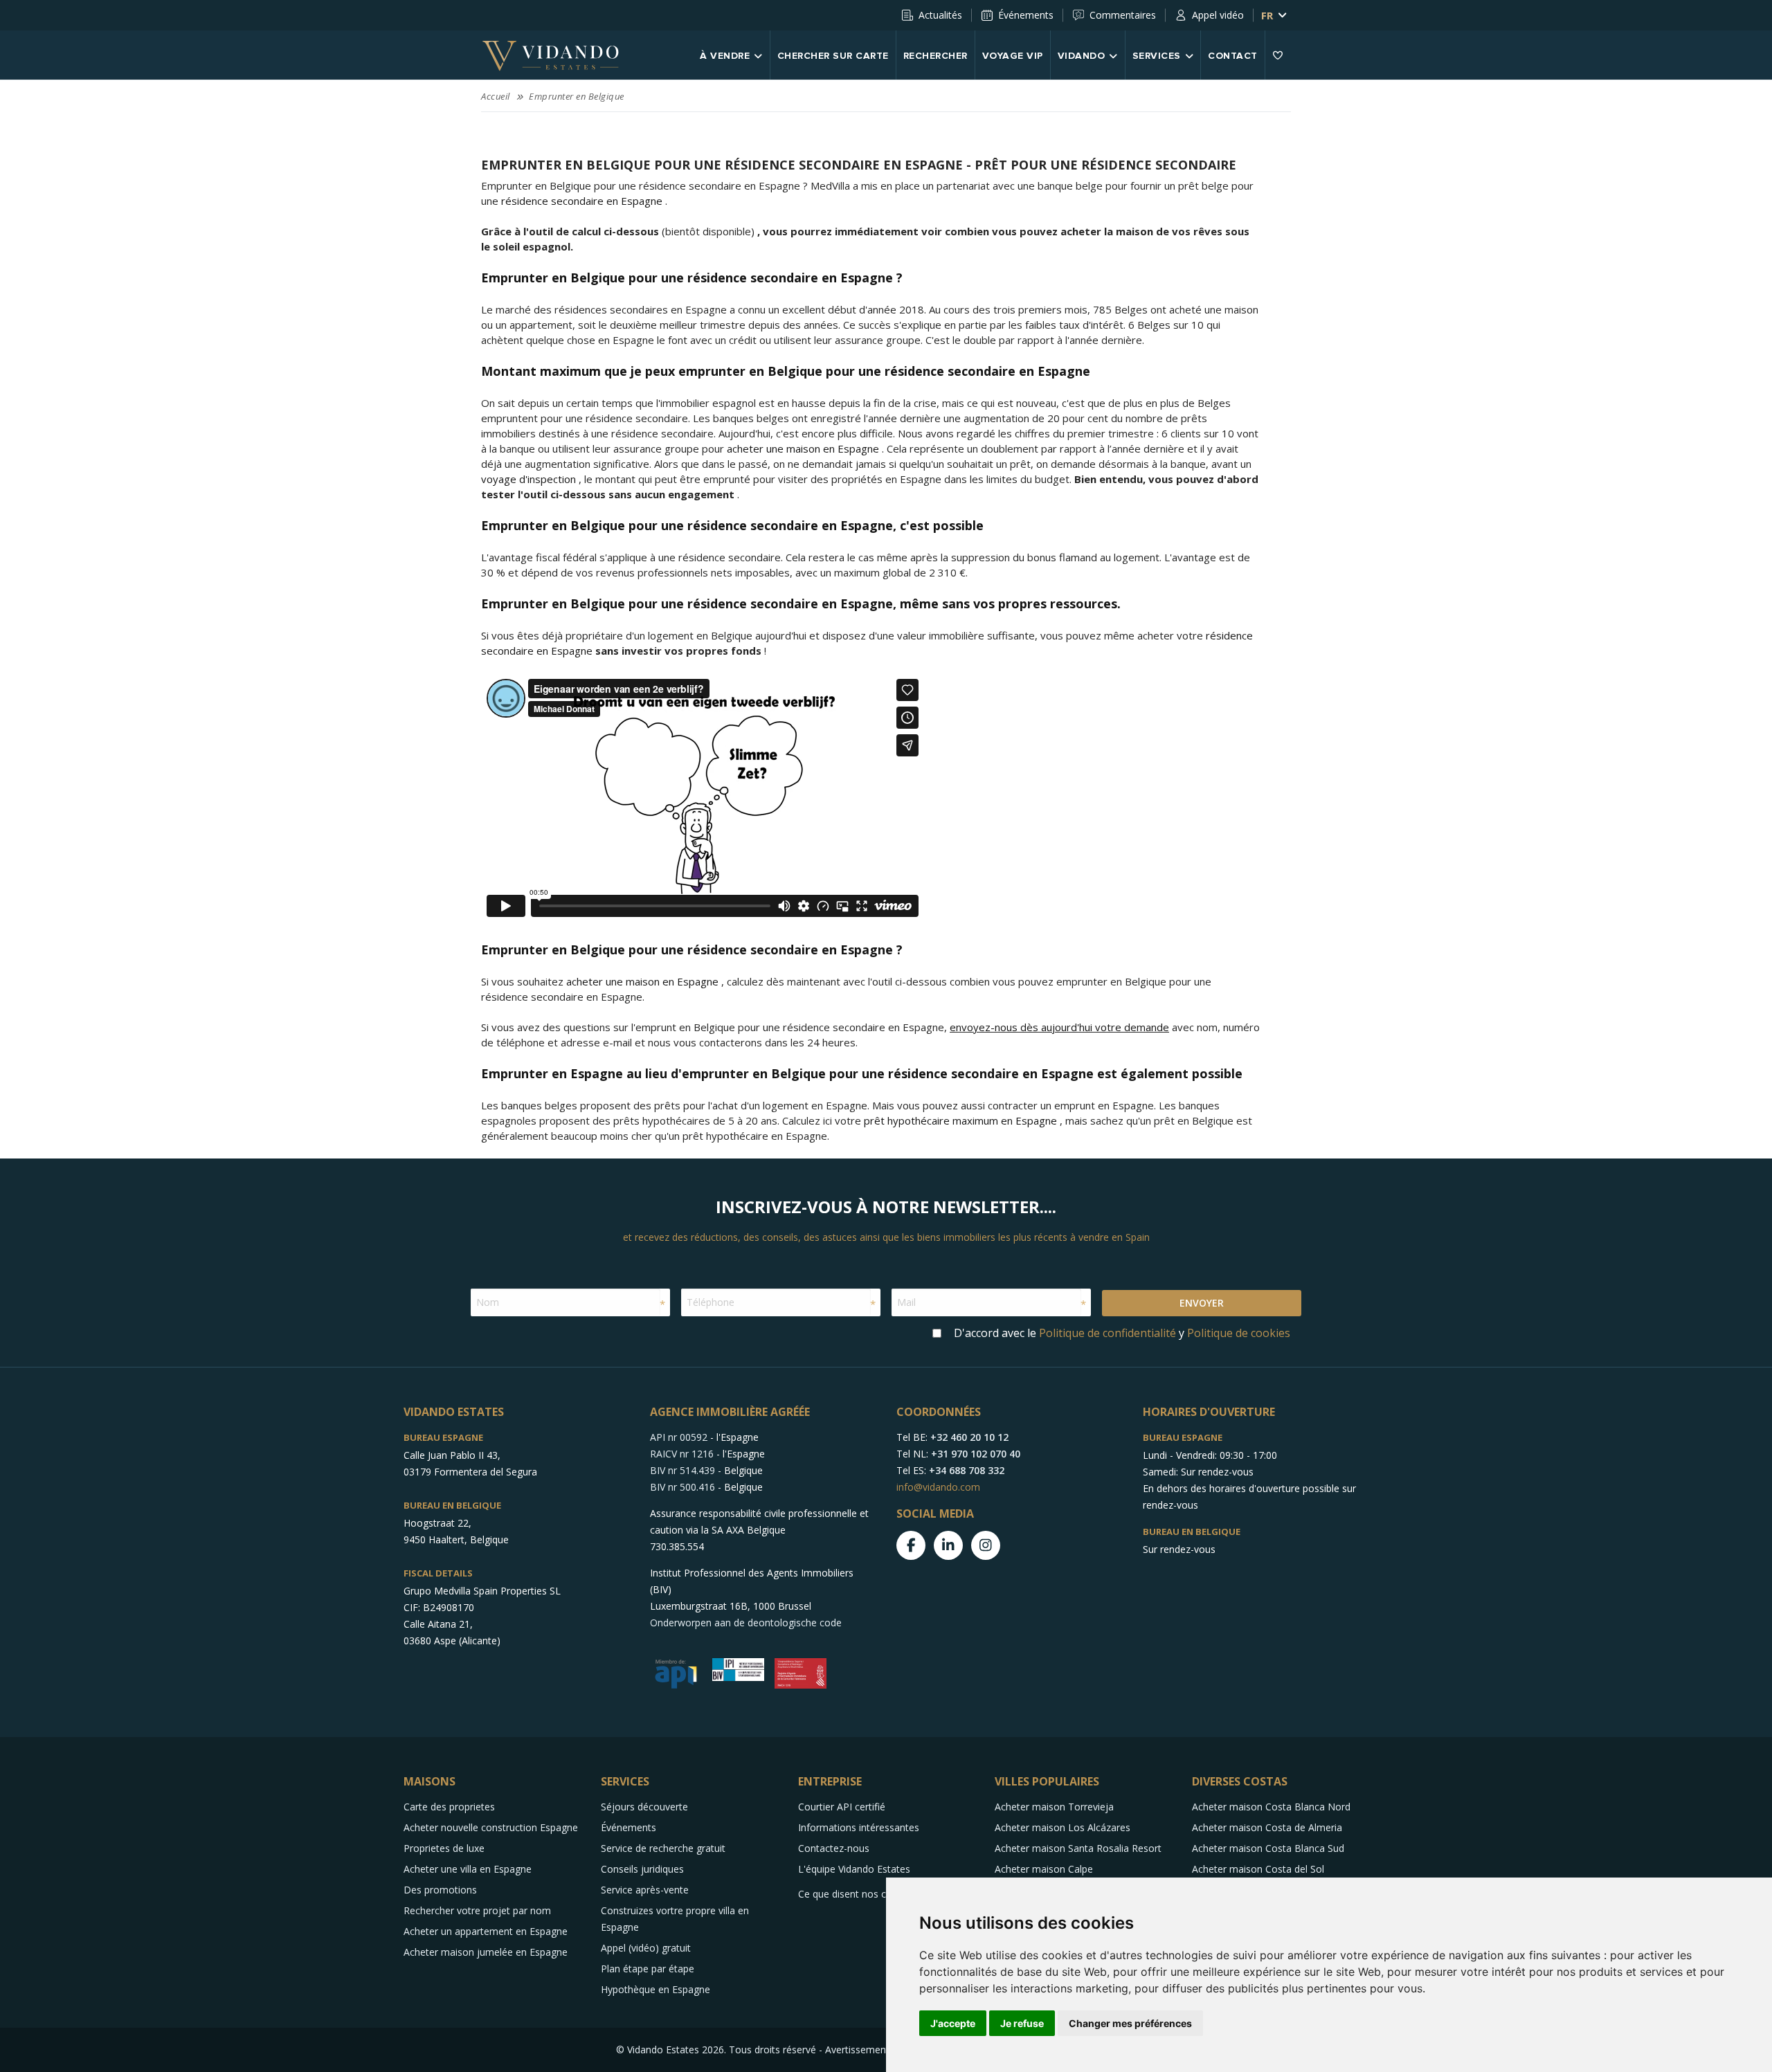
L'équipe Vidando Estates (854, 1869)
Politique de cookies (1239, 1333)
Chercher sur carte (833, 56)
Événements (1026, 15)
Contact (1233, 56)
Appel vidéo (1218, 15)
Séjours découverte (644, 1807)
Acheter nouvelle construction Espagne (491, 1827)
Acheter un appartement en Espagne (486, 1931)
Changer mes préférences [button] (1130, 2023)
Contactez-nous (834, 1848)
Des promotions (440, 1890)
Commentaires (1123, 15)
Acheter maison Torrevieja (1054, 1807)
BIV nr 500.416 (682, 1487)
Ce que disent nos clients (854, 1894)
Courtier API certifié (842, 1807)
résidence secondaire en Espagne (582, 201)
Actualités (940, 15)
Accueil (496, 96)
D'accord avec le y (1122, 1333)
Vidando (1082, 56)
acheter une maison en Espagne (803, 448)
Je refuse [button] (1022, 2023)
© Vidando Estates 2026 (670, 2050)
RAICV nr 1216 (682, 1454)
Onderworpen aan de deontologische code (746, 1623)
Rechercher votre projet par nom (477, 1910)
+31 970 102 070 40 (976, 1454)
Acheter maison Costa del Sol (1258, 1869)
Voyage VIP (1013, 56)
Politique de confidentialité (1107, 1333)
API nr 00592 (679, 1437)
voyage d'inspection (528, 479)
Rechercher (935, 56)
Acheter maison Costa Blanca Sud (1268, 1848)
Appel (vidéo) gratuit (646, 1948)
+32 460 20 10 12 (969, 1437)
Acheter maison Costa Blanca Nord (1271, 1807)
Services (1157, 56)
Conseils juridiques (642, 1869)
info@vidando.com (938, 1487)
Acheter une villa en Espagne (468, 1869)
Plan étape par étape (648, 1969)
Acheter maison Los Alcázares (1063, 1827)
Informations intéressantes (859, 1827)
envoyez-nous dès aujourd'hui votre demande (1059, 1027)
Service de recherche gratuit (663, 1848)
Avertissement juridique (878, 2050)
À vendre (725, 56)
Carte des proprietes (449, 1807)
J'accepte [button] (953, 2023)
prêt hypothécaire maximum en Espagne (960, 1120)
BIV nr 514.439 (682, 1470)
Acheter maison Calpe (1044, 1869)
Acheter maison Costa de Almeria (1267, 1827)
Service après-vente (645, 1890)
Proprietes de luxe (444, 1848)
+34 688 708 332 (967, 1470)
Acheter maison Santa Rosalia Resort (1078, 1848)
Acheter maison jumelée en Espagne (486, 1952)
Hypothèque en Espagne (656, 1989)
